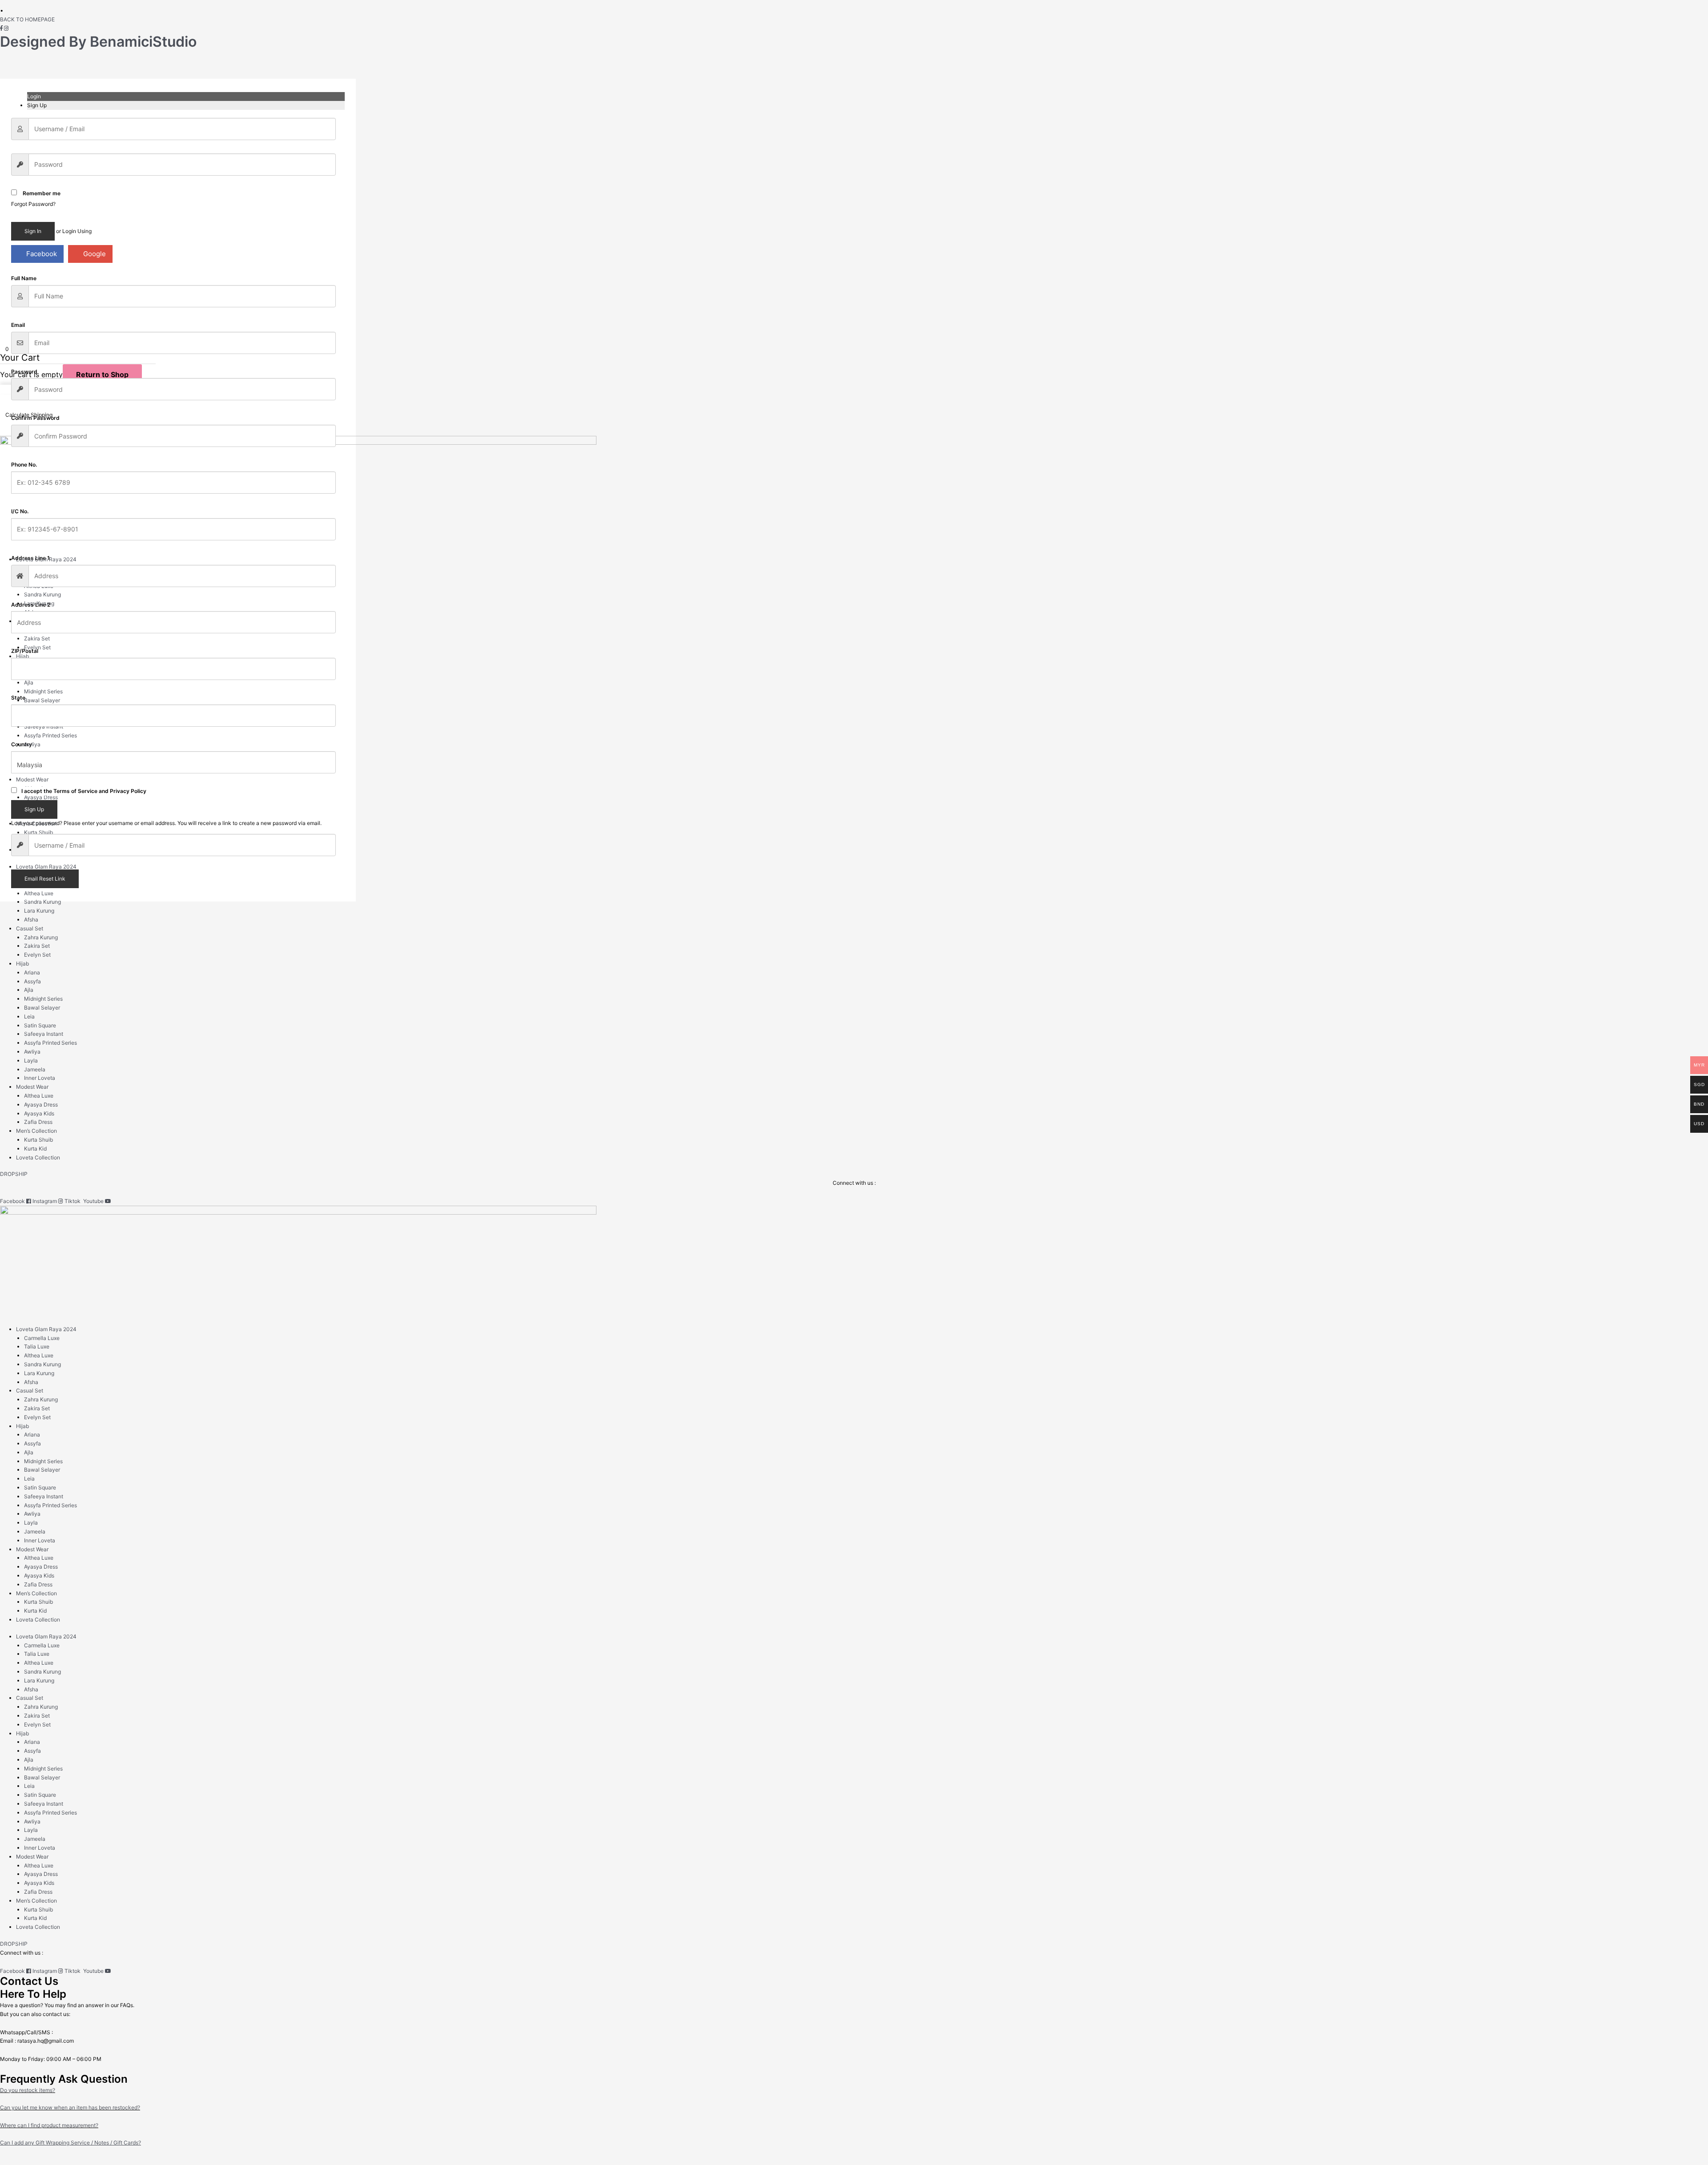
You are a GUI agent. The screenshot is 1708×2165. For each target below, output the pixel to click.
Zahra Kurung (41, 937)
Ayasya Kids (39, 1113)
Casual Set (30, 928)
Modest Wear (32, 779)
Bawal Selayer (42, 700)
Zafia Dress (38, 1122)
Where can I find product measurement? (49, 2125)
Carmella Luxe (42, 1338)
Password (24, 372)
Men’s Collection (36, 823)
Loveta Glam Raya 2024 (46, 559)
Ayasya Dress (41, 1105)
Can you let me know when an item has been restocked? (70, 2107)
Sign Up (34, 809)
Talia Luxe (37, 1346)
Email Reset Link (45, 879)
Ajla (29, 682)
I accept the (84, 791)
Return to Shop (102, 374)
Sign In (33, 231)
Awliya (32, 744)
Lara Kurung (39, 603)
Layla (31, 1060)
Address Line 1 (30, 558)
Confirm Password (35, 418)
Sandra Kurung (42, 594)
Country (22, 744)
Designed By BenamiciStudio (98, 42)
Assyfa (32, 981)
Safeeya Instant (44, 1034)
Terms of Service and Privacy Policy (100, 791)
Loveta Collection (38, 1157)
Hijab (22, 656)
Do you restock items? (28, 2090)
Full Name (24, 278)
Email (18, 325)
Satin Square (40, 1025)
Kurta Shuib (38, 832)
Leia (29, 1016)
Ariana (32, 972)
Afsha (31, 920)
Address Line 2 (31, 605)
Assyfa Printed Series (50, 735)
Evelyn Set (37, 647)
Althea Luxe (39, 893)
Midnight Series (43, 691)
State (18, 698)
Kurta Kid (35, 1149)
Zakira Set (37, 638)
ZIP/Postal (25, 651)
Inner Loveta (40, 1078)
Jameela (35, 1069)
